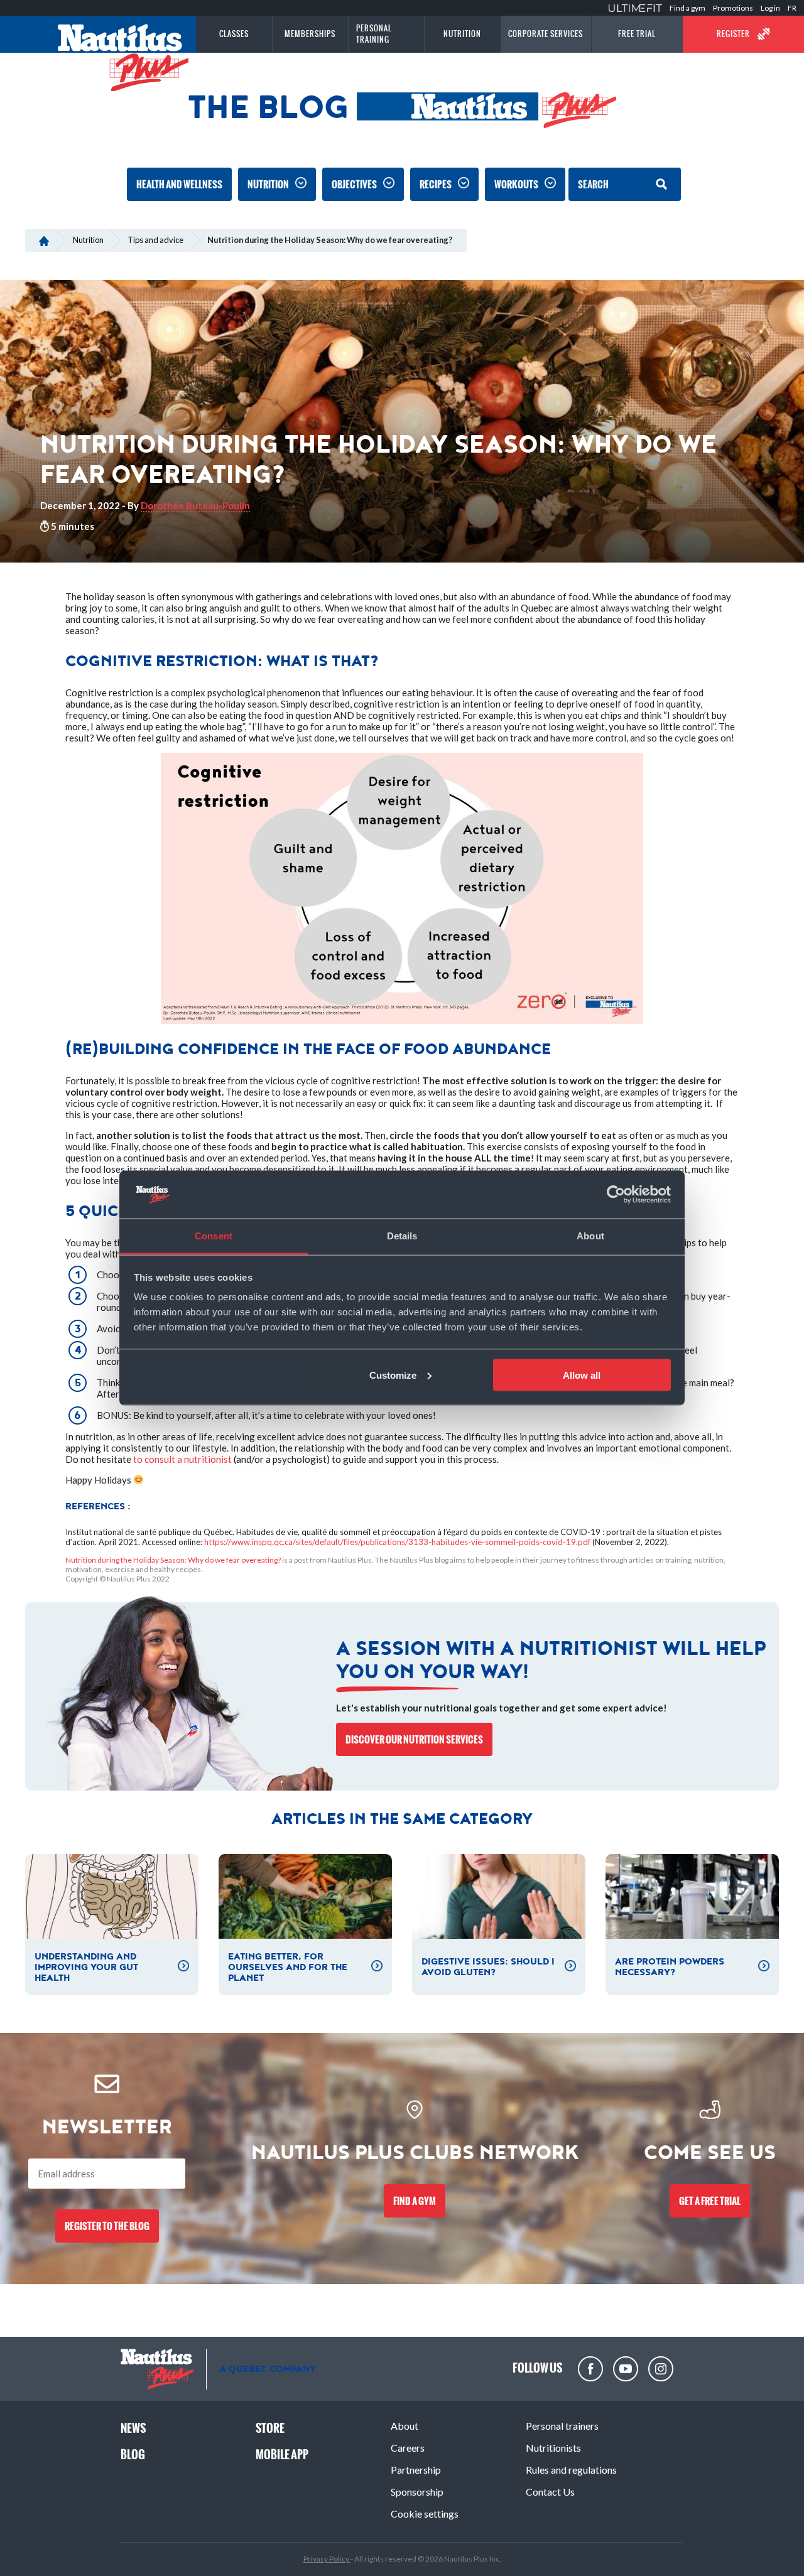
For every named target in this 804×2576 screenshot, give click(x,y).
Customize (393, 1375)
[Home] (44, 240)
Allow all (582, 1375)
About (405, 2426)
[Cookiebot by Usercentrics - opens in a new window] (616, 1195)
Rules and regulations (571, 2470)
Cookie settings (425, 2514)
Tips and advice (155, 240)
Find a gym (687, 8)
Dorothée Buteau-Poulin (195, 505)
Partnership (416, 2470)
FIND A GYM (415, 2201)
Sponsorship (417, 2492)
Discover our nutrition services (414, 1739)
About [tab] (590, 1236)
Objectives (354, 184)
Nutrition (268, 184)
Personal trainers (562, 2426)
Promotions (733, 8)
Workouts (516, 184)
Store (270, 2428)
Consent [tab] (214, 1236)
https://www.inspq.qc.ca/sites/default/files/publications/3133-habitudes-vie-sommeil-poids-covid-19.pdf (397, 1542)
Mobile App (282, 2455)
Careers (408, 2448)
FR (792, 8)
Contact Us (550, 2492)
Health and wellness (179, 184)
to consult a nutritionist (182, 1459)
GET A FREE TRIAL (710, 2201)
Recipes (436, 184)
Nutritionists (553, 2448)
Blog (133, 2455)
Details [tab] (402, 1236)
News (133, 2428)
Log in (770, 8)
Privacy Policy (327, 2559)
